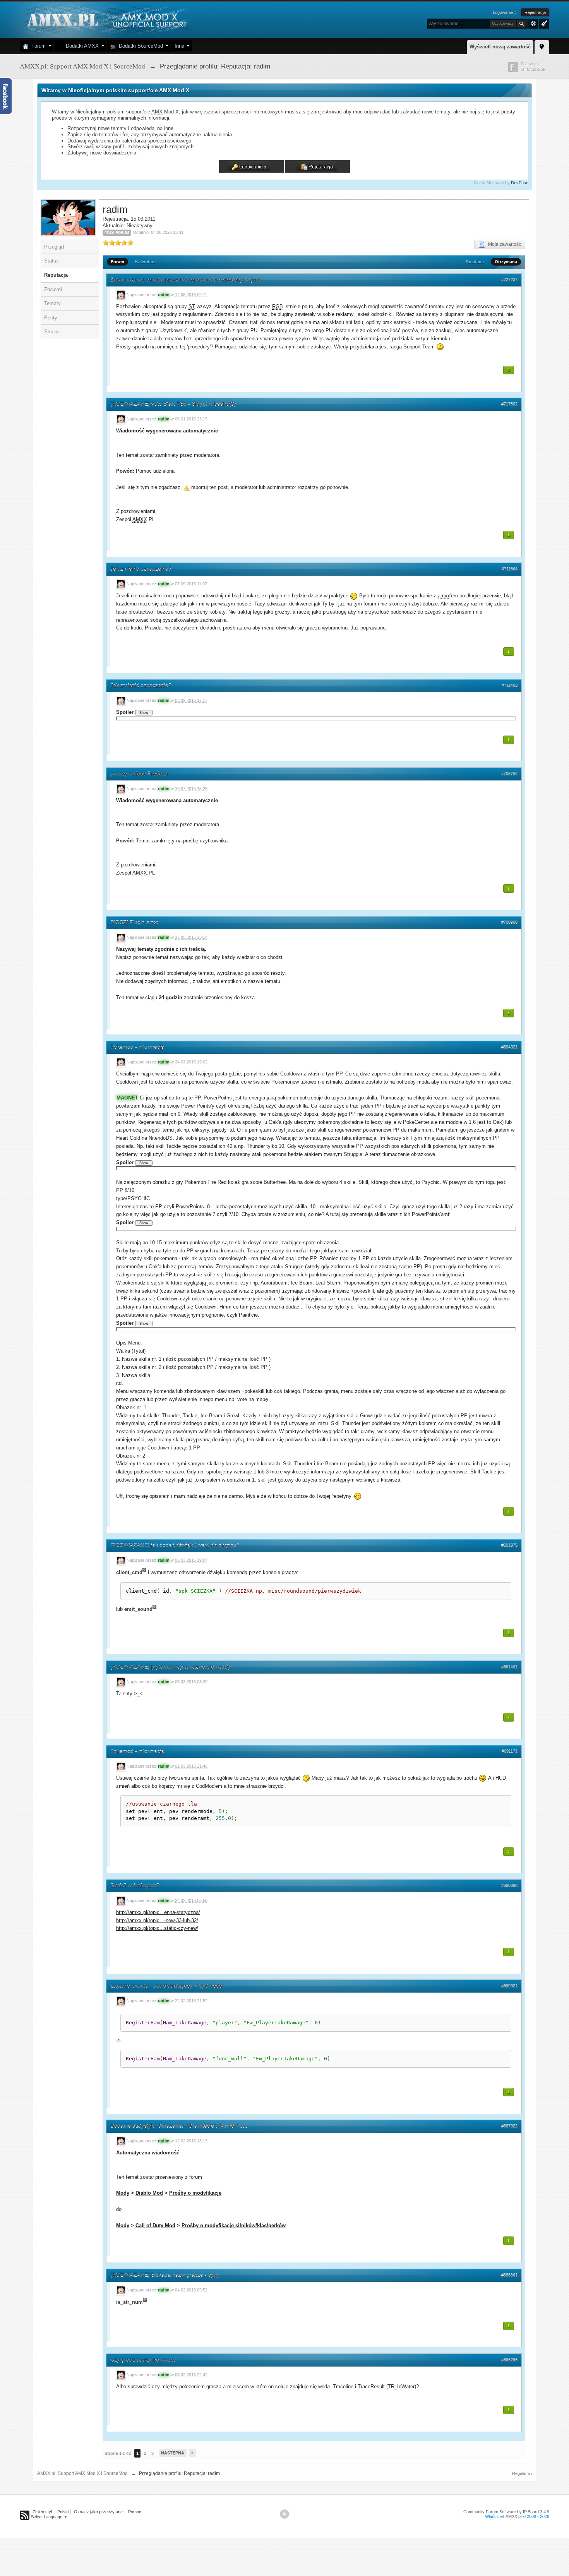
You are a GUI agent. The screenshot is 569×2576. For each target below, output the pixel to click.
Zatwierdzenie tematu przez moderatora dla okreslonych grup (186, 280)
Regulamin (522, 2473)
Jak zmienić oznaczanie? (141, 569)
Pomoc (135, 2512)
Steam (51, 332)
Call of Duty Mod (155, 2225)
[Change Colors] (543, 23)
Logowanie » (505, 12)
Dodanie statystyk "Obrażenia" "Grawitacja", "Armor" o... (179, 2126)
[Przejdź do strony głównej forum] (106, 19)
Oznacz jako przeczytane (98, 2512)
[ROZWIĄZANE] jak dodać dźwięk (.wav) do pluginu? (175, 1545)
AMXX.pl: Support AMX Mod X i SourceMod (82, 2473)
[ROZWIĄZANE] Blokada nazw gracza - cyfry (165, 2275)
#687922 (509, 2126)
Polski (63, 2512)
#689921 (509, 1986)
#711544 (510, 569)
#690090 (509, 1886)
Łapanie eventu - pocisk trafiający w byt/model (167, 1986)
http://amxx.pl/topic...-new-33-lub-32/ (157, 1920)
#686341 (509, 2275)
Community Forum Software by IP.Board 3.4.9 (506, 2512)
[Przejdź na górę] (284, 2514)
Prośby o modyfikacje (195, 2193)
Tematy (52, 303)
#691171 (510, 1751)
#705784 (509, 774)
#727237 (509, 280)
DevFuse (520, 183)
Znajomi (53, 289)
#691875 (509, 1545)
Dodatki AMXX (81, 46)
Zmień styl (42, 2512)
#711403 (510, 686)
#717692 (509, 404)
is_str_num (129, 2302)
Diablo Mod (149, 2193)
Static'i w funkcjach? (135, 1886)
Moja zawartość (503, 244)
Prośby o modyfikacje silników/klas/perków (234, 2225)
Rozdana (475, 262)
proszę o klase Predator (140, 774)
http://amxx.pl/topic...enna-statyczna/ (158, 1912)
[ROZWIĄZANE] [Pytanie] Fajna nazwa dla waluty (171, 1667)
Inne (179, 46)
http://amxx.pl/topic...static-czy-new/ (157, 1928)
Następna (173, 2453)
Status (51, 261)
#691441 (509, 1667)
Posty (51, 318)
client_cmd (129, 1573)
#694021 (509, 1047)
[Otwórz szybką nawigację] (542, 46)
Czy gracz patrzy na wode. (143, 2360)
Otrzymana (506, 262)
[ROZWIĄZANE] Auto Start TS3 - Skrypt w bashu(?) (173, 404)
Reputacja (56, 275)
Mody (123, 2193)
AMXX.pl (513, 2516)
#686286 (509, 2360)
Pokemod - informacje (137, 1047)
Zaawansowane (533, 24)
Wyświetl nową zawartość (500, 47)
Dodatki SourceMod (139, 46)
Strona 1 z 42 (118, 2453)
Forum (37, 46)
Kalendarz (145, 262)
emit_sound (138, 1609)
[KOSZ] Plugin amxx (135, 923)
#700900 (509, 923)
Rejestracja (535, 12)
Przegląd (54, 247)
